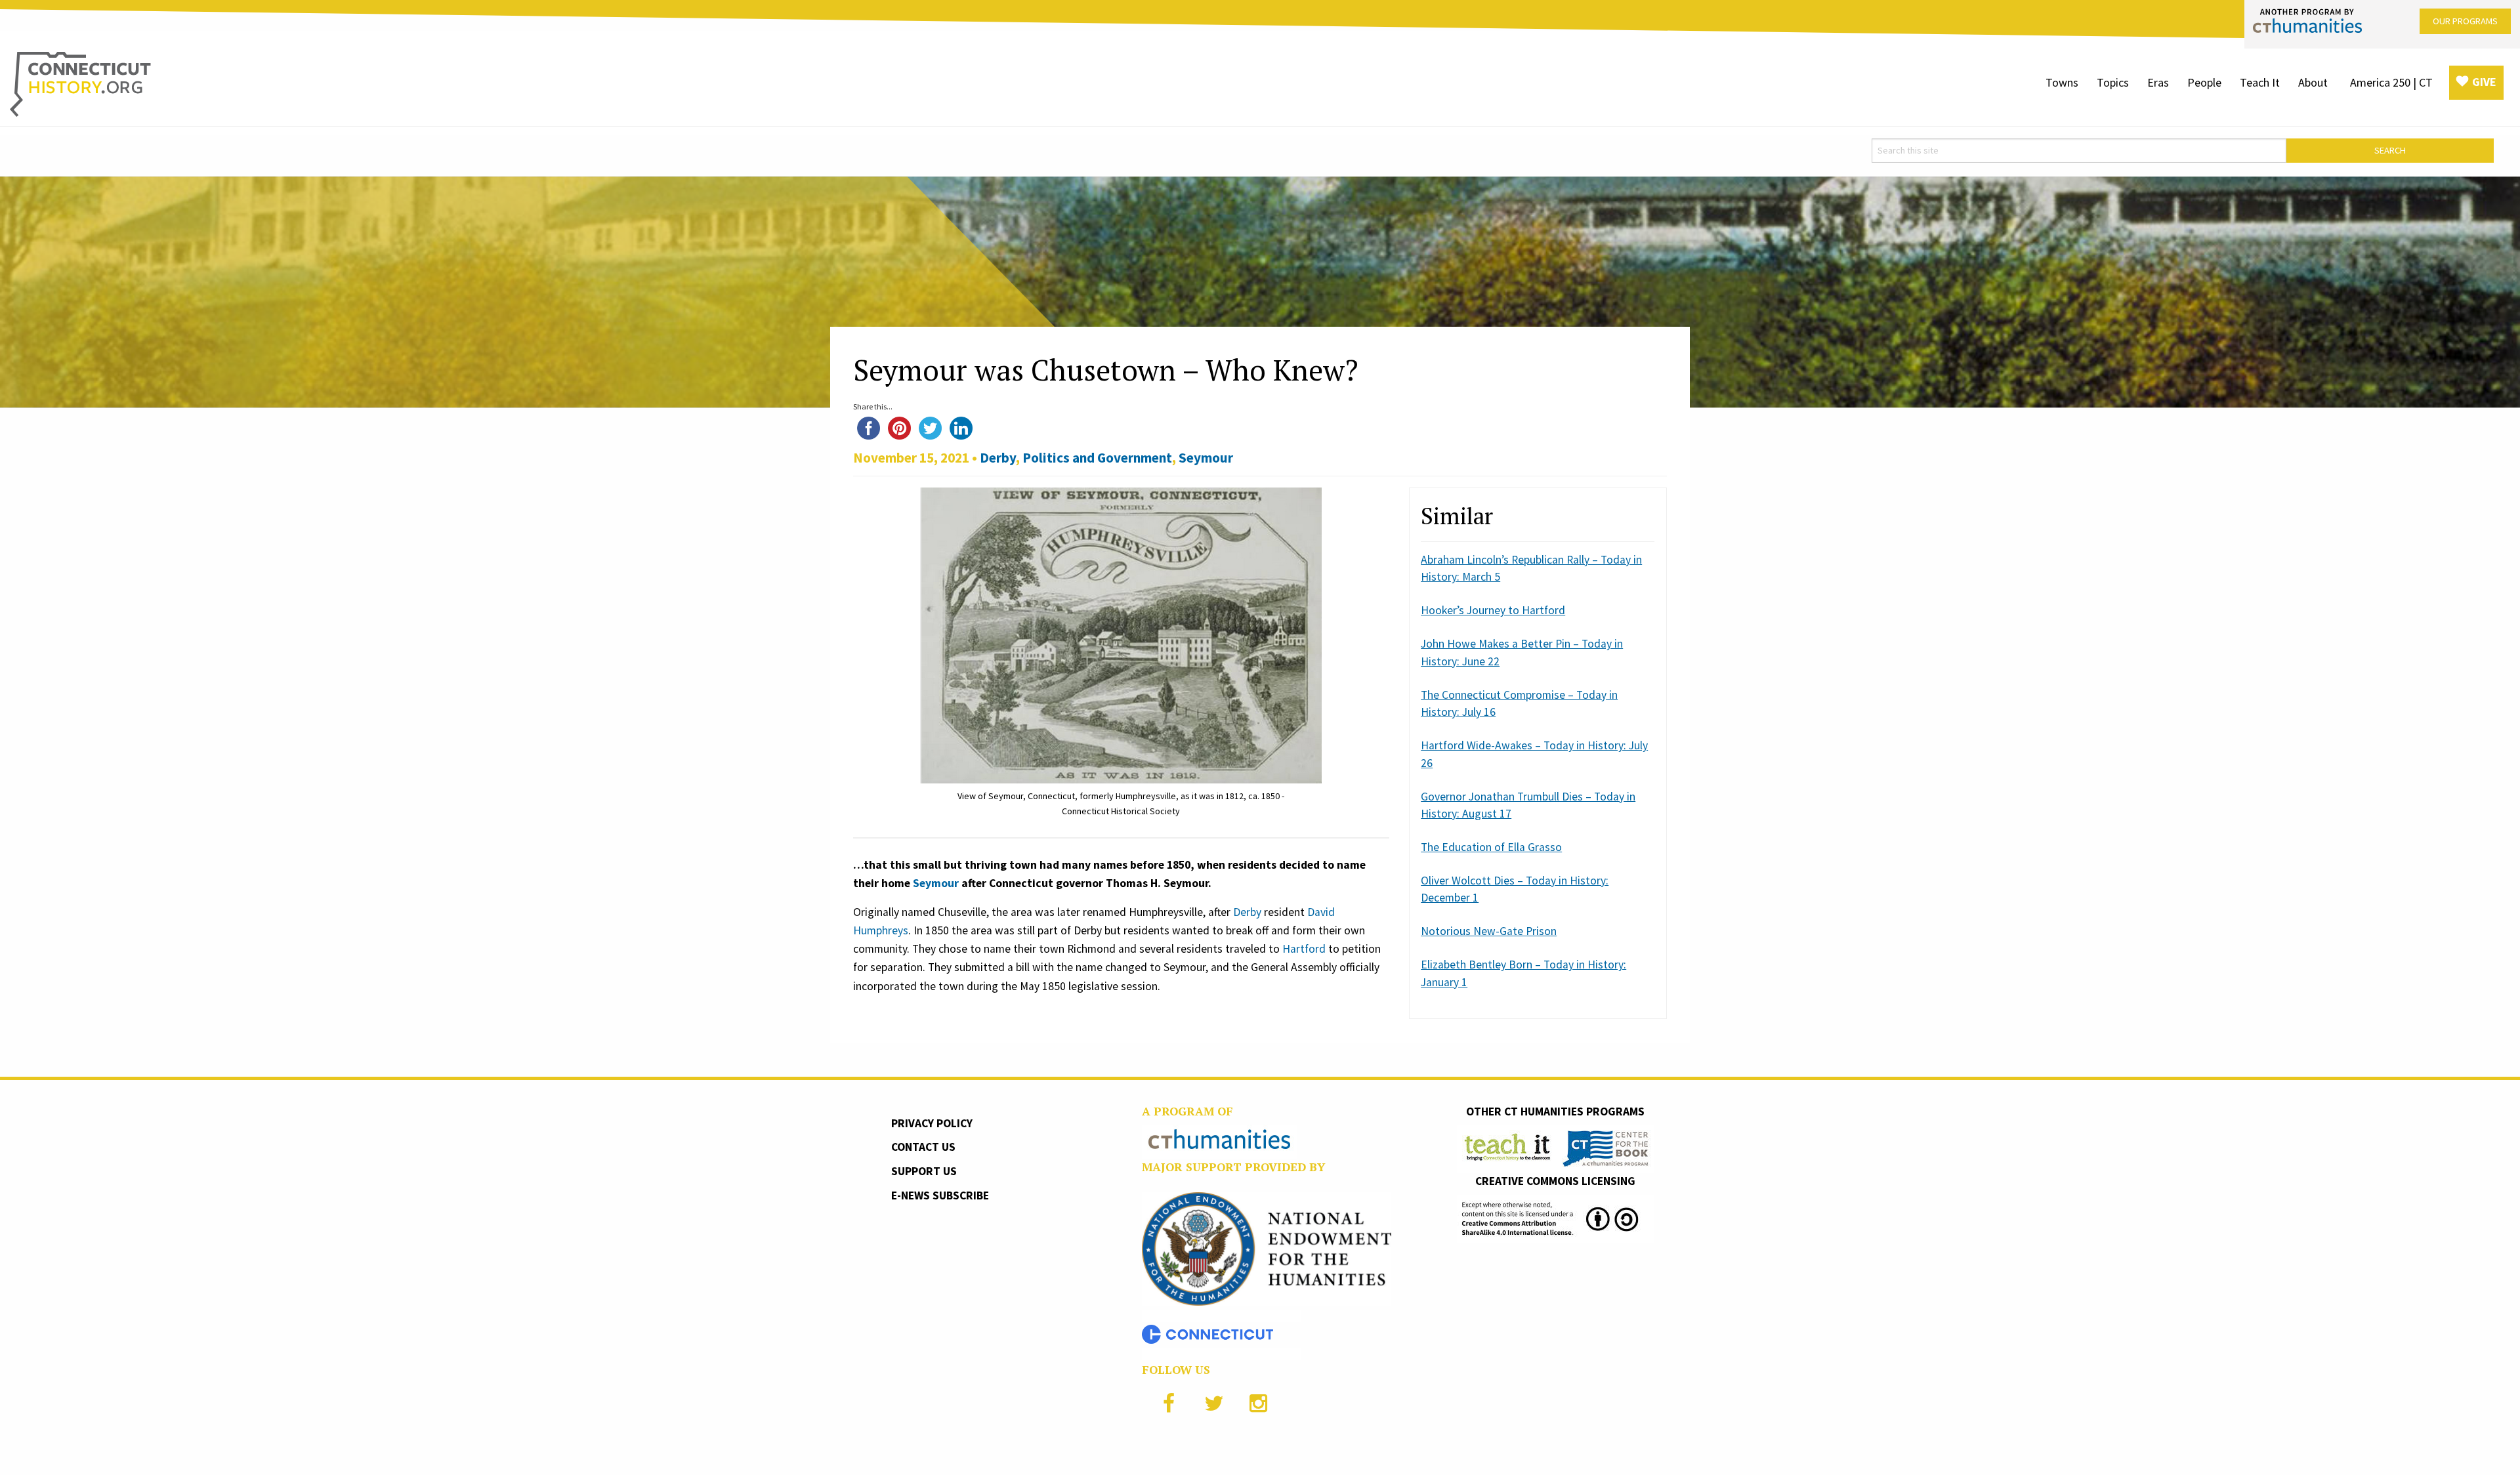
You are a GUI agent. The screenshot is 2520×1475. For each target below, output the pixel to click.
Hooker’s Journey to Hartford (1493, 610)
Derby (998, 458)
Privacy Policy (932, 1123)
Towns (2062, 82)
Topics (2113, 82)
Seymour (1206, 458)
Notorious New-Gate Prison (1489, 931)
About (2313, 82)
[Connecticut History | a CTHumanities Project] (80, 83)
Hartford (1304, 949)
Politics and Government (1097, 458)
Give (2484, 82)
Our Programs (2465, 21)
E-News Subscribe (940, 1195)
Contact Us (923, 1147)
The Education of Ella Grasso (1491, 847)
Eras (2158, 82)
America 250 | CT (2391, 82)
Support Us (924, 1171)
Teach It (2260, 82)
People (2204, 82)
